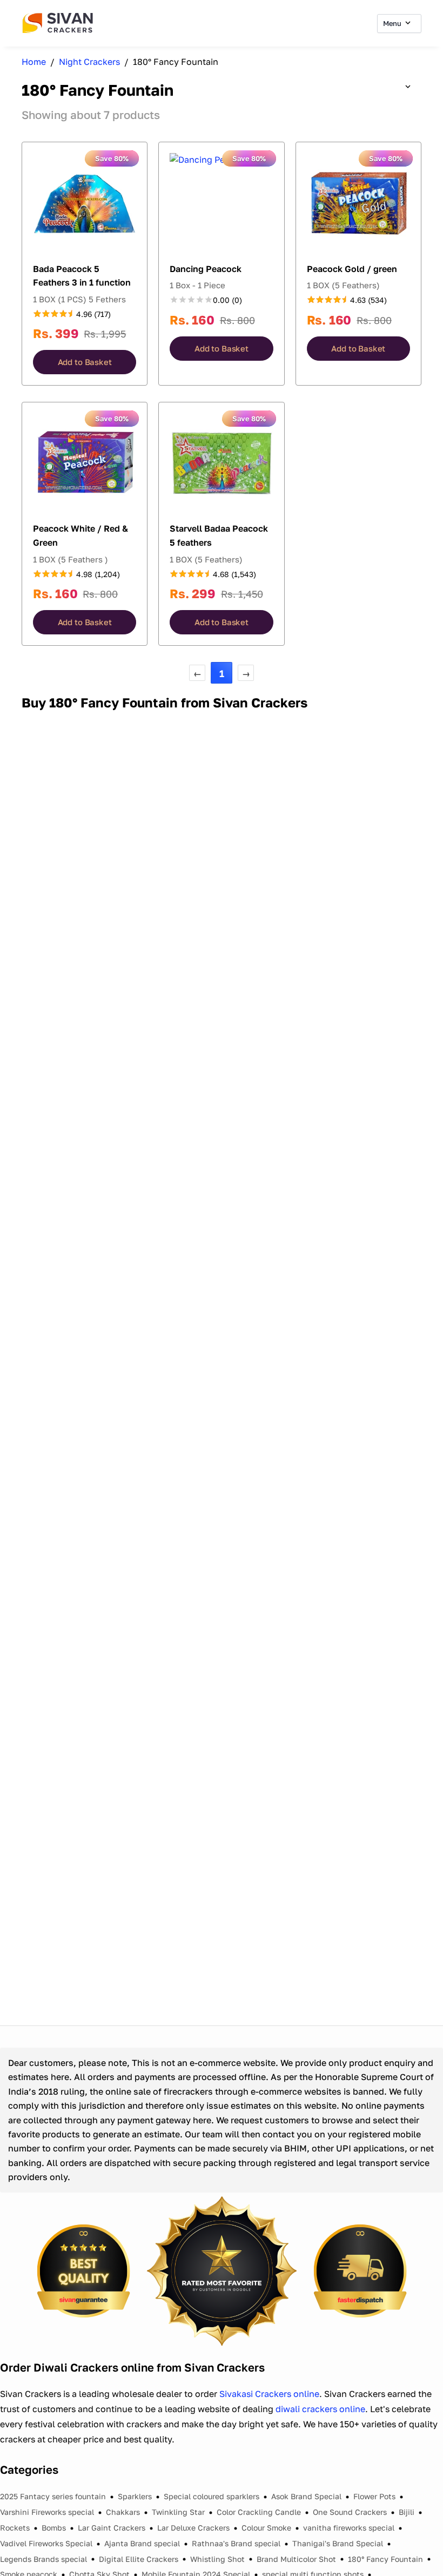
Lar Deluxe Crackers (193, 2528)
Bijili (407, 2512)
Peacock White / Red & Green (80, 535)
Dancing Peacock (206, 269)
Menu (393, 23)
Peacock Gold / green (352, 269)
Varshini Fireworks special (47, 2512)
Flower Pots (374, 2496)
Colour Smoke (266, 2528)
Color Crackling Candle (259, 2512)
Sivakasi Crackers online (269, 2394)
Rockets (15, 2528)
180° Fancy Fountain (385, 2559)
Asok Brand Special (306, 2496)
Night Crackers (89, 62)
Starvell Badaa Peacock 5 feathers (219, 535)
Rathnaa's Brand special (236, 2543)
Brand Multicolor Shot (296, 2559)
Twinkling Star (178, 2512)
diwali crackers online (320, 2409)
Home (34, 62)
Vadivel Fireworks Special (46, 2543)
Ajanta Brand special (142, 2543)
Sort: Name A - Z (376, 87)
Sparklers (135, 2496)
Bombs (54, 2528)
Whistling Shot (217, 2559)
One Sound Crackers (350, 2512)
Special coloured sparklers (212, 2496)
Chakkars (123, 2512)
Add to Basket (85, 362)
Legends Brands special (43, 2559)
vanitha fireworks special (349, 2528)
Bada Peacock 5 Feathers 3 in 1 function (82, 276)
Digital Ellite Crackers (139, 2559)
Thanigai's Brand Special (338, 2543)
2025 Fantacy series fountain (53, 2496)
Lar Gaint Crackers (112, 2528)
